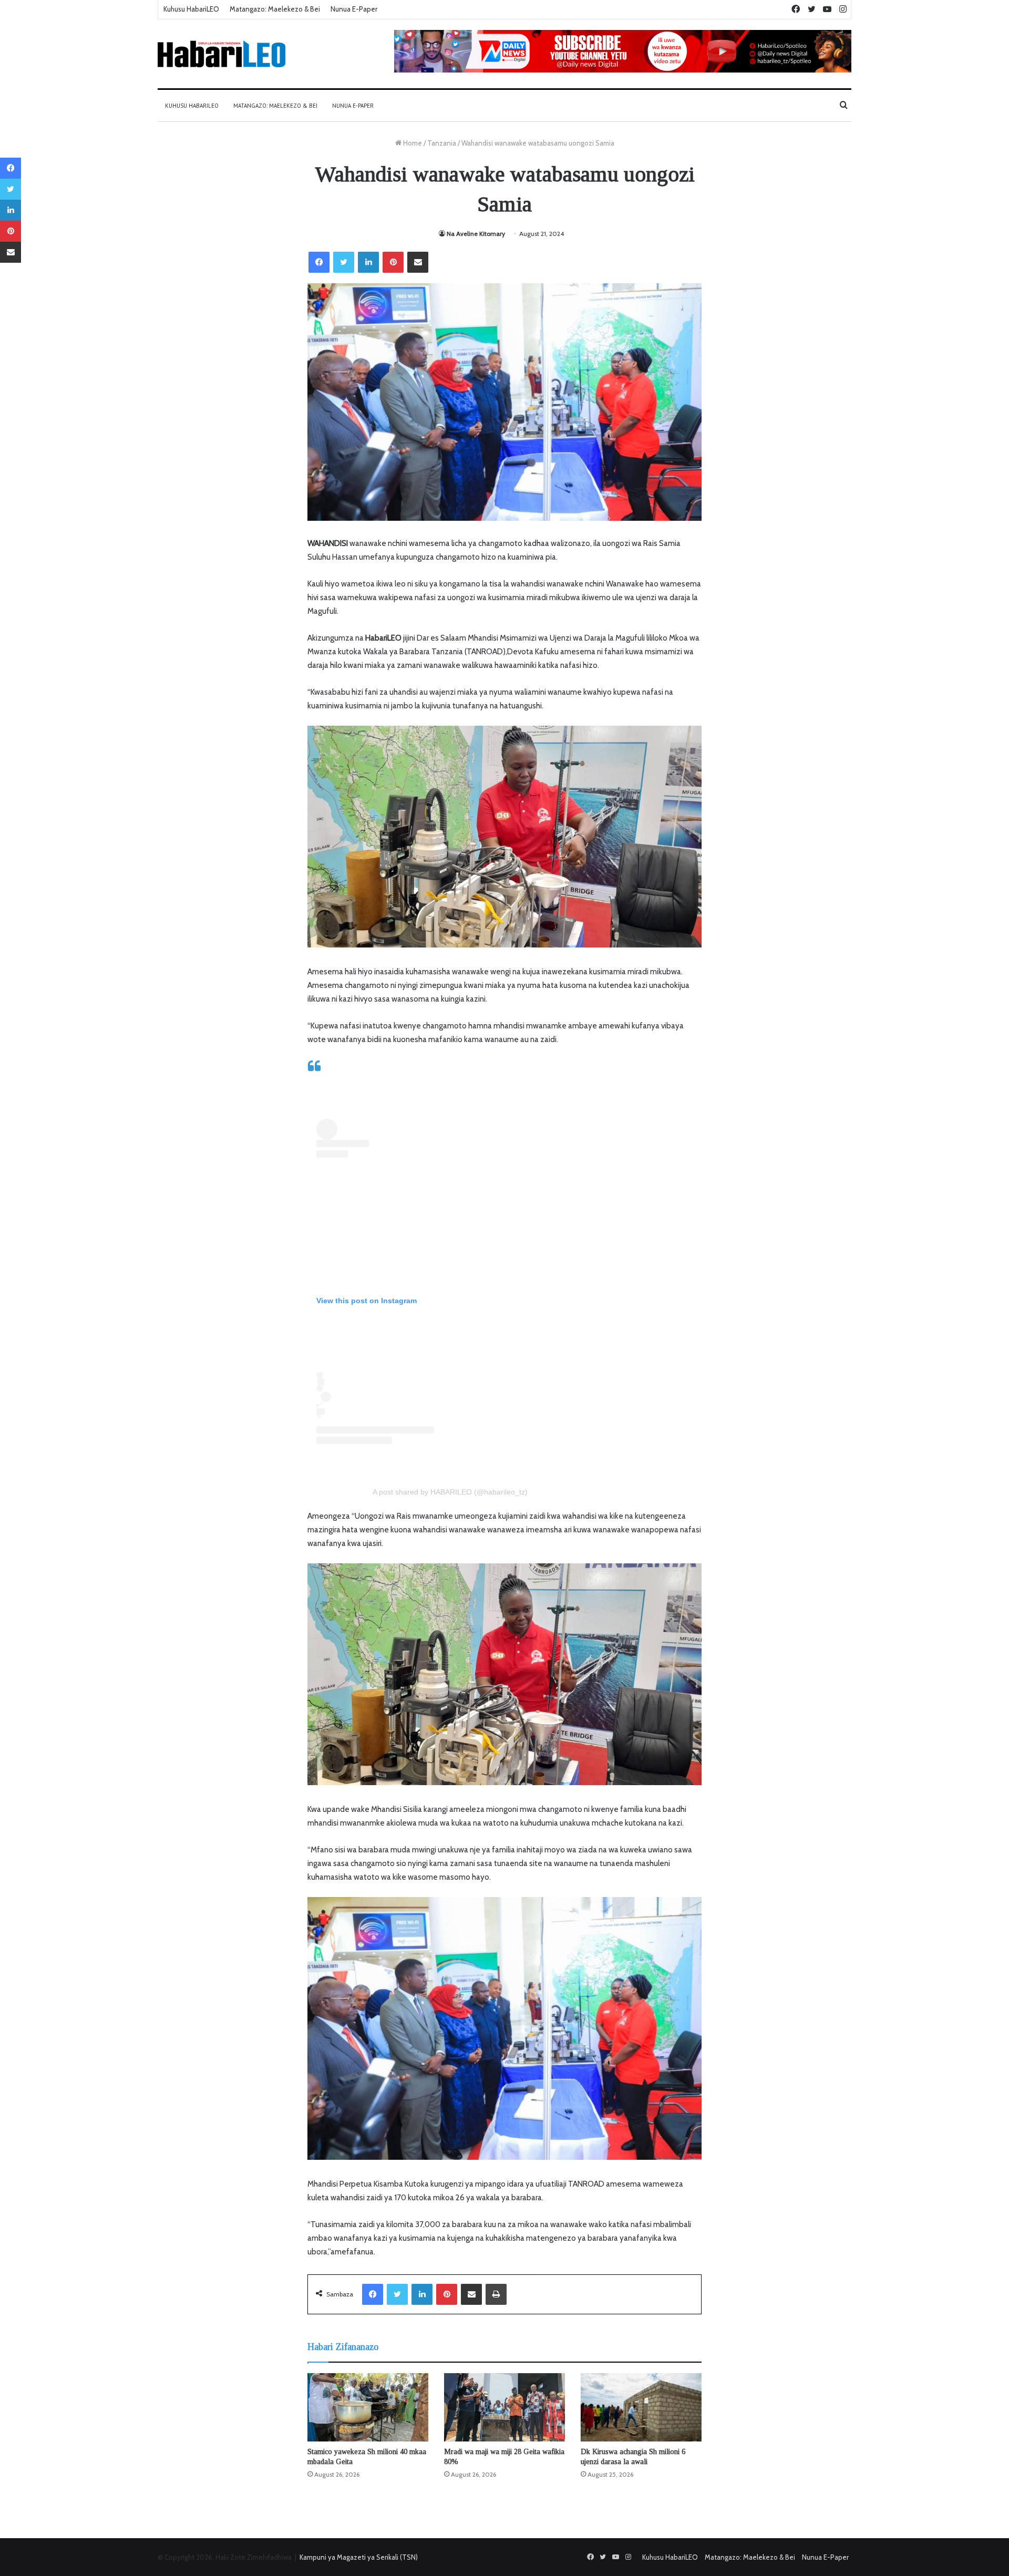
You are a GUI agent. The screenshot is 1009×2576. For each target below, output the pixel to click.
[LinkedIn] (368, 262)
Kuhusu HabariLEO (191, 9)
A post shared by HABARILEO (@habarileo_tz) (450, 1492)
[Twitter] (344, 262)
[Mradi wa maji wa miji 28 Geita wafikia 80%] (504, 2407)
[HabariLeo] (222, 54)
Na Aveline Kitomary (476, 234)
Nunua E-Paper (354, 9)
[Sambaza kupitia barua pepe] (418, 262)
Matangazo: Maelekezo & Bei (275, 9)
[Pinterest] (393, 262)
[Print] (496, 2294)
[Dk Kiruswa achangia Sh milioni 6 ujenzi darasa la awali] (641, 2407)
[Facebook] (319, 262)
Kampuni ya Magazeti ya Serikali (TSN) (359, 2557)
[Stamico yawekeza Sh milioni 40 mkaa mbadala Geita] (368, 2407)
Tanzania (442, 143)
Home (412, 143)
